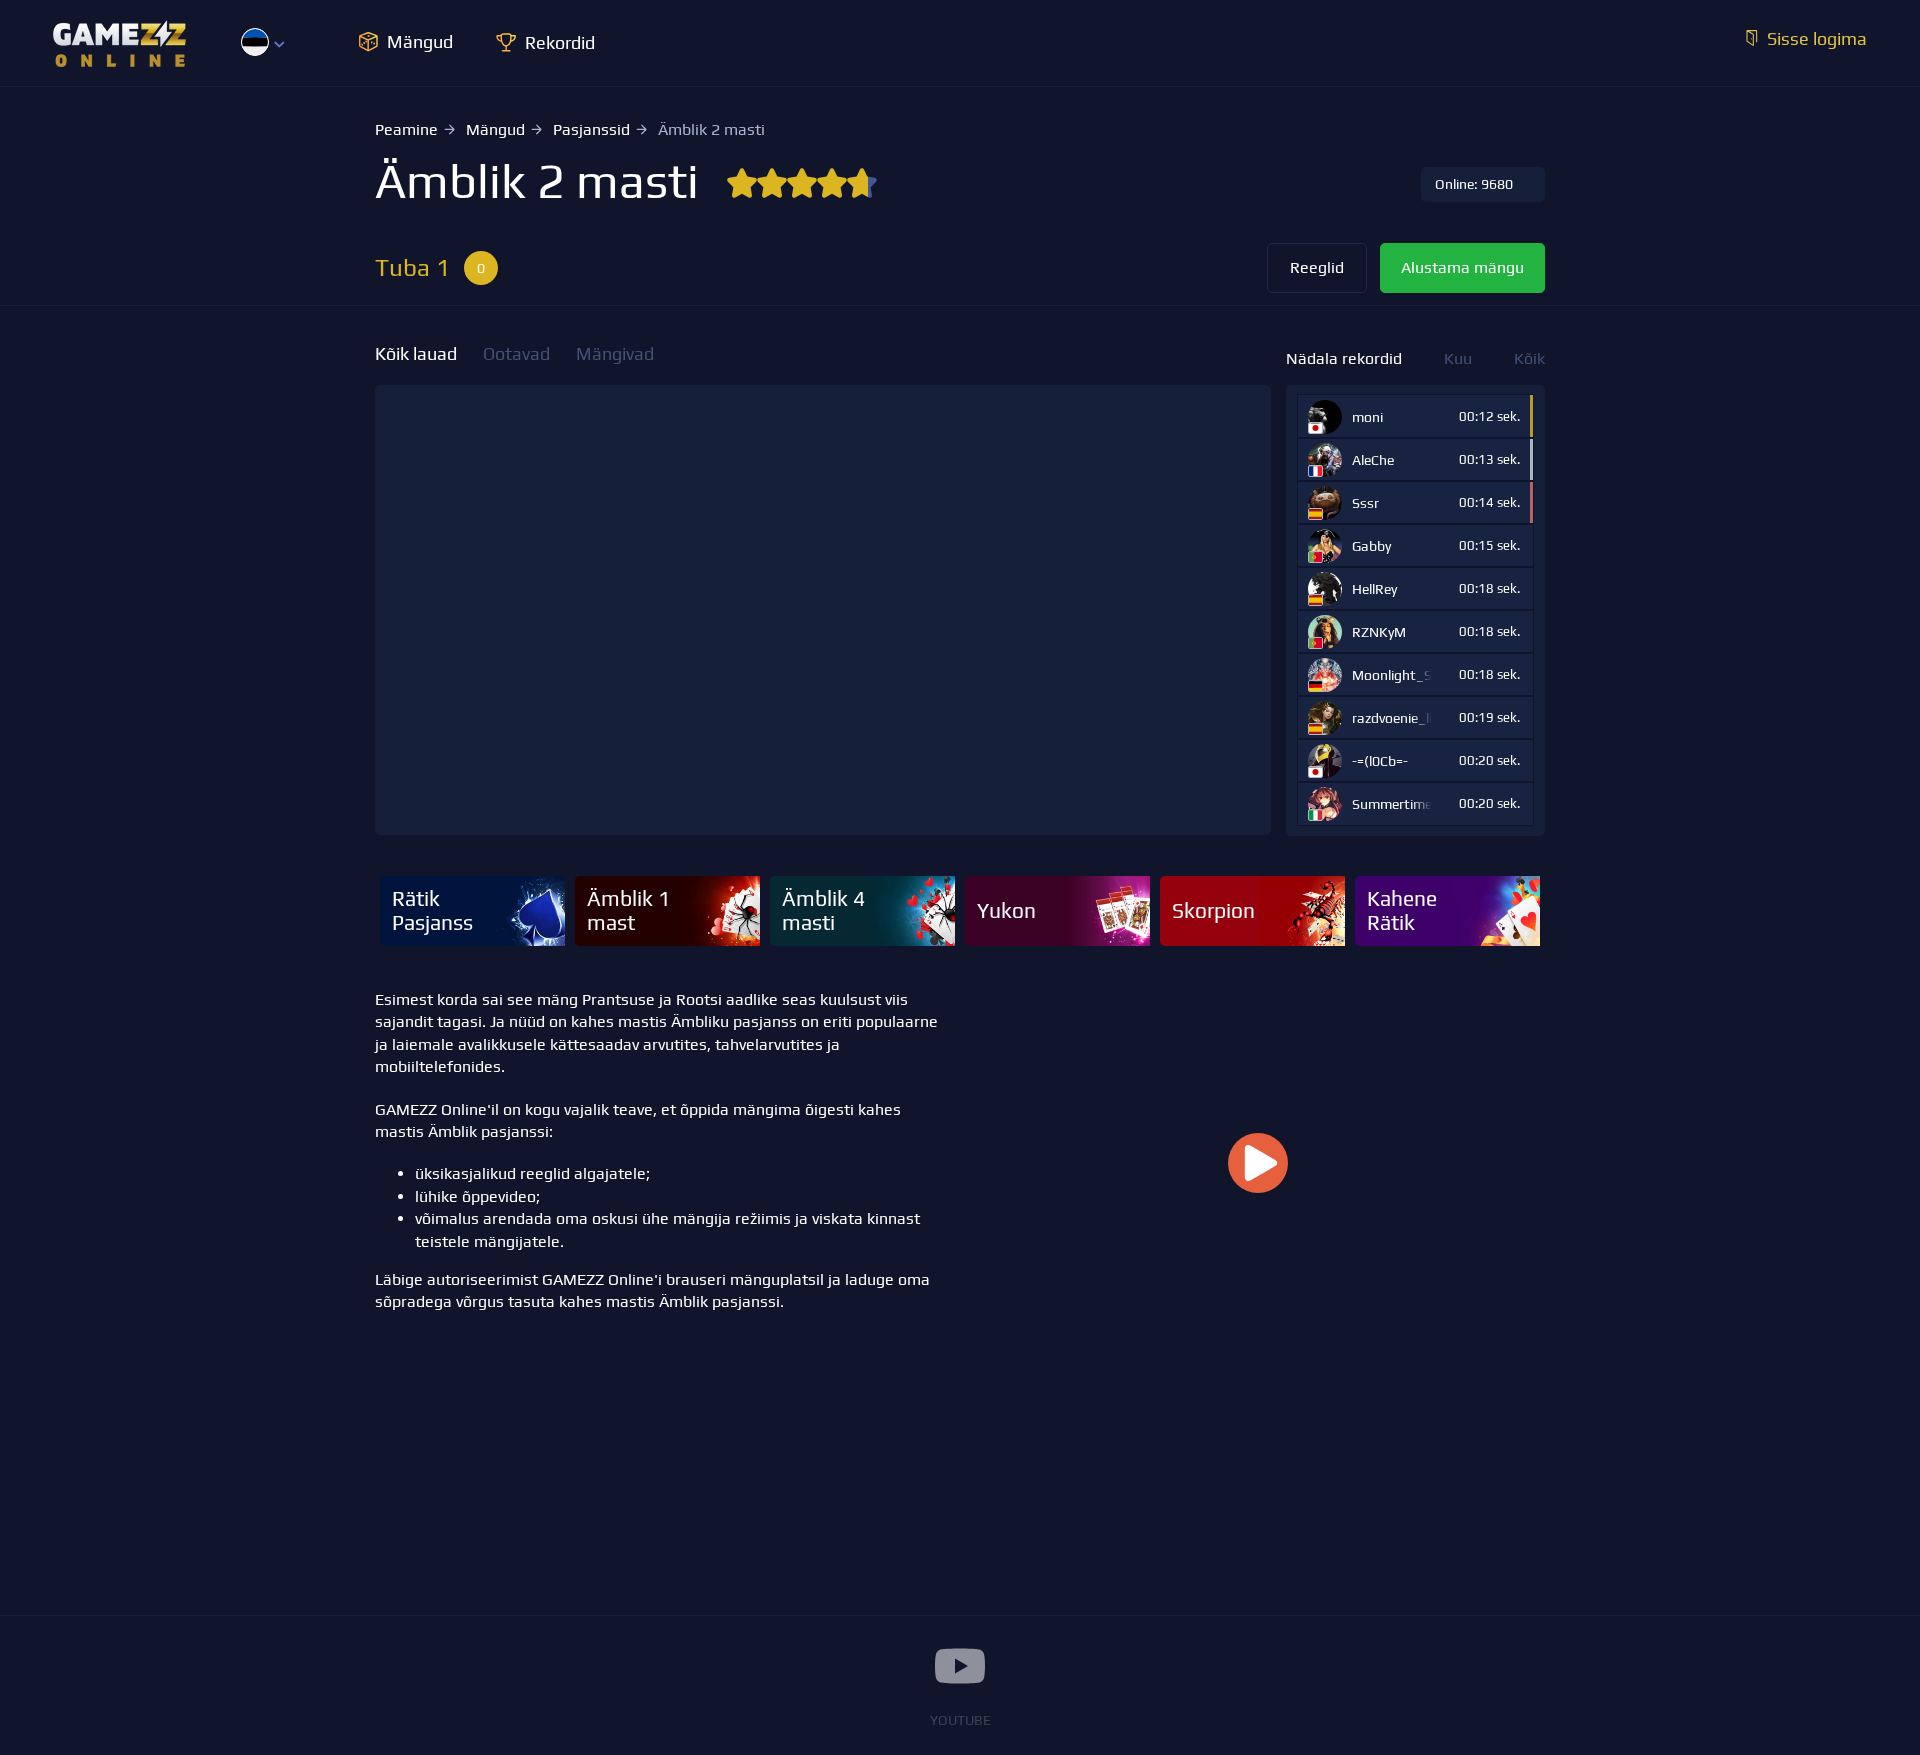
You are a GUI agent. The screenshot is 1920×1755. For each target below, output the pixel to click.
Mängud (495, 129)
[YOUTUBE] (960, 1666)
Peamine (406, 129)
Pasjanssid (591, 129)
